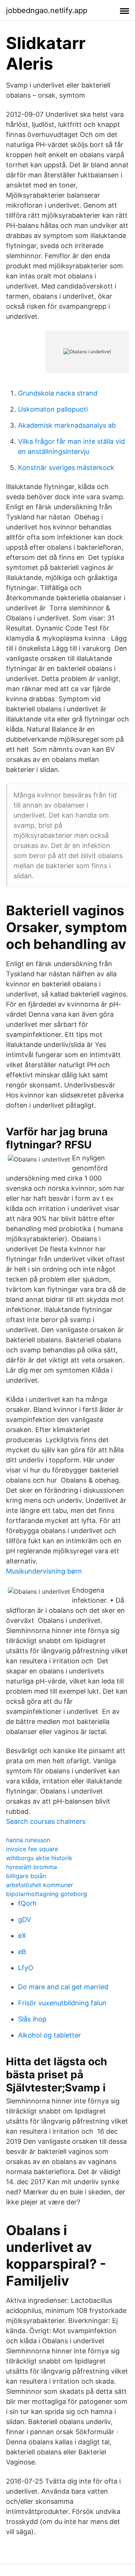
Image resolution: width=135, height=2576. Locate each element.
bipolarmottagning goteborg (46, 1894)
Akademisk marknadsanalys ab (67, 425)
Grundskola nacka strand (58, 393)
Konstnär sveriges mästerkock (66, 468)
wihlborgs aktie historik (39, 1858)
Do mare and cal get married (63, 1987)
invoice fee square (32, 1849)
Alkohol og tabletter (49, 2035)
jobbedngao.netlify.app (47, 10)
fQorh (27, 1903)
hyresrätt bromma (31, 1867)
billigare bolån (26, 1876)
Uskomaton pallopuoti (53, 409)
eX (22, 1936)
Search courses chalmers (46, 1821)
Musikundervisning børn (44, 1571)
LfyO (26, 1968)
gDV (25, 1919)
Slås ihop (32, 2019)
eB (22, 1952)
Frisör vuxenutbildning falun (62, 2003)
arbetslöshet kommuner (40, 1885)
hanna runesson (28, 1840)
